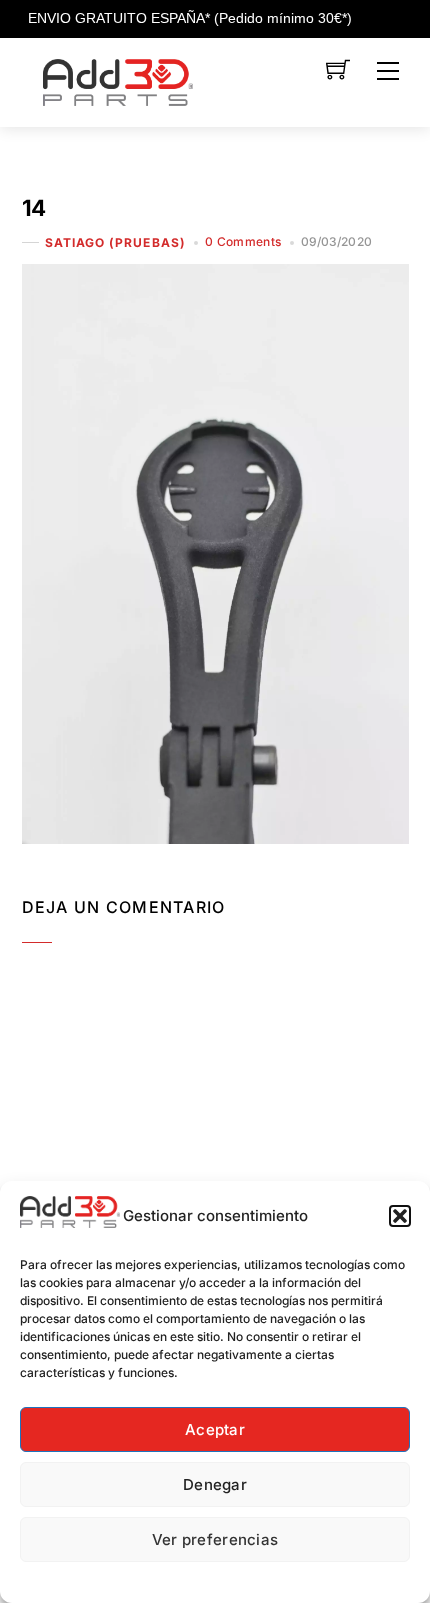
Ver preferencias (215, 1539)
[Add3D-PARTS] (118, 80)
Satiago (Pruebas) (115, 242)
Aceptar (215, 1429)
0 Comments (243, 241)
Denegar (215, 1484)
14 (34, 207)
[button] (400, 1216)
